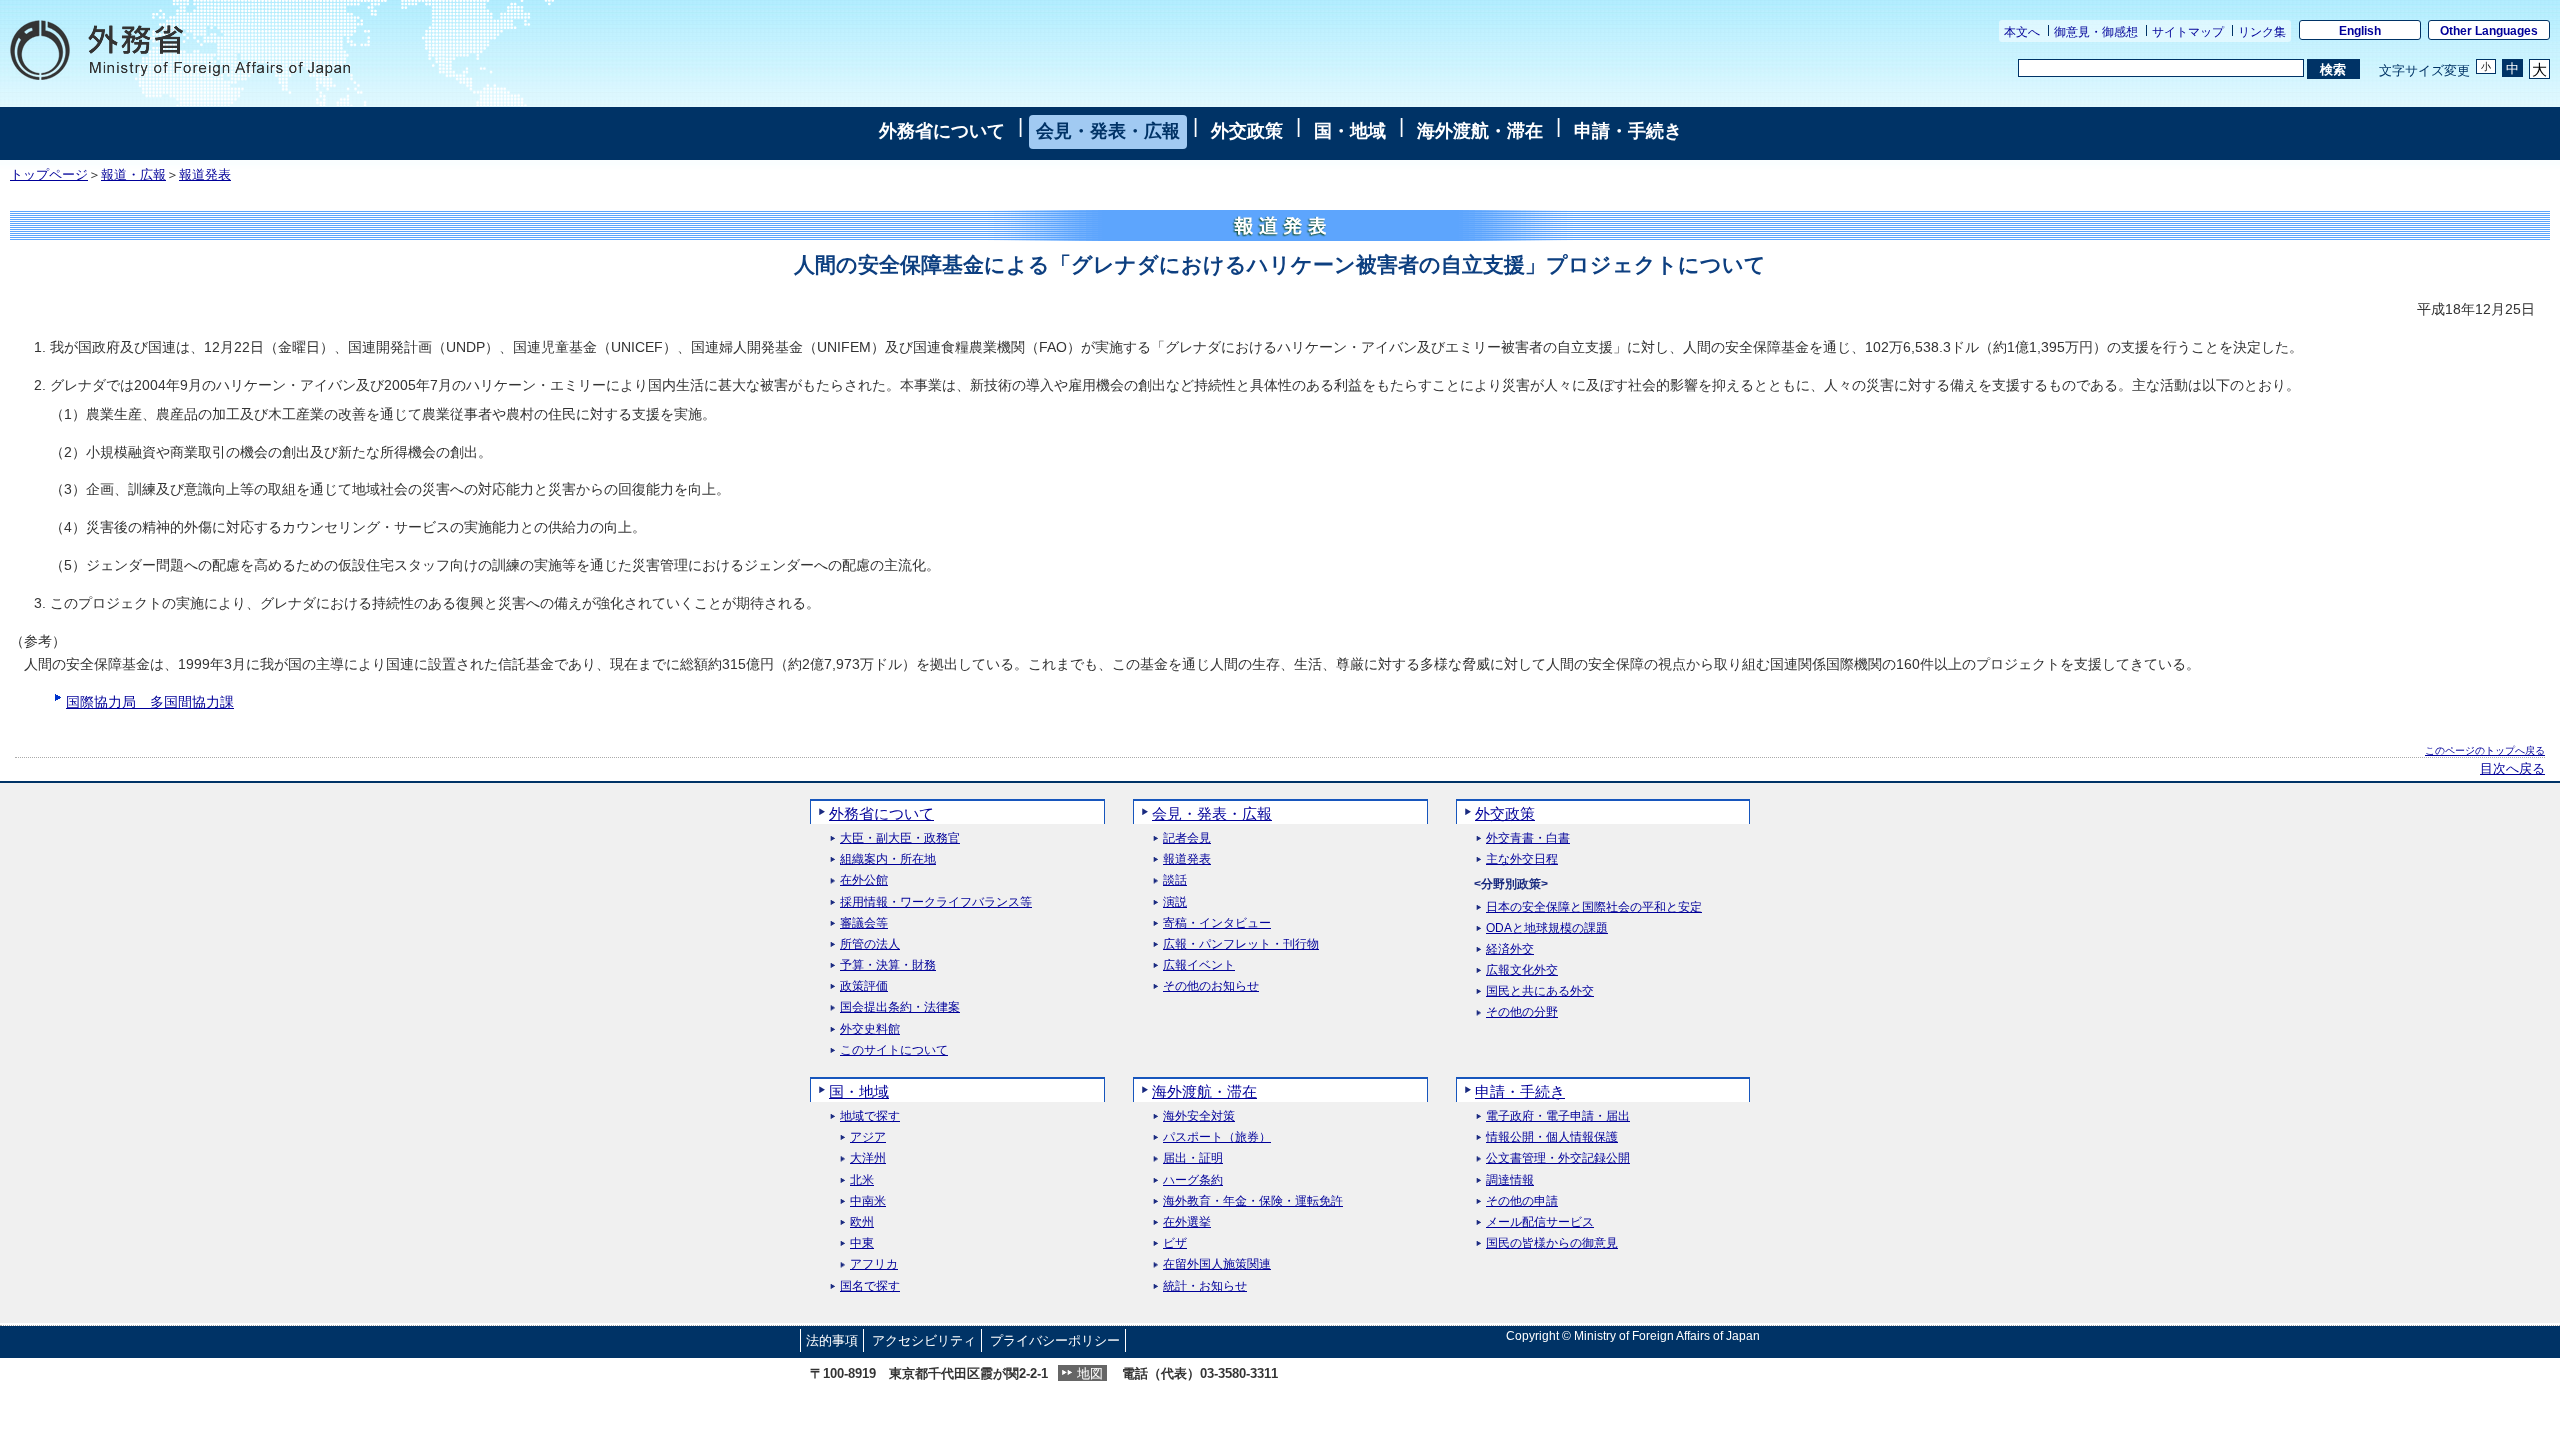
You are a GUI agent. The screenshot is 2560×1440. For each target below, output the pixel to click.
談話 (1175, 880)
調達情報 (1510, 1180)
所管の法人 (870, 944)
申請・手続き (1628, 131)
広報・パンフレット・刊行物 (1241, 944)
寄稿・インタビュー (1217, 923)
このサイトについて (894, 1050)
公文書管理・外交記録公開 (1558, 1158)
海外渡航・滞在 (1480, 131)
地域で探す (870, 1116)
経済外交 (1510, 949)
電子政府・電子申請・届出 (1558, 1116)
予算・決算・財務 (888, 965)
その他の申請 (1522, 1201)
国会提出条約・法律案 (900, 1007)
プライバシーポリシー (1055, 1340)
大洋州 (868, 1158)
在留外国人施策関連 (1217, 1264)
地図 (1090, 1373)
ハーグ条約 (1193, 1180)
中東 (862, 1243)
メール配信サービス (1540, 1222)
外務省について (942, 131)
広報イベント (1199, 965)
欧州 (862, 1222)
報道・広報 (133, 175)
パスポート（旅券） (1217, 1137)
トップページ (49, 175)
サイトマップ (2188, 32)
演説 (1175, 902)
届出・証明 (1193, 1158)
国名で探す (870, 1286)
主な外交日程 (1522, 859)
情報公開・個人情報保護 (1552, 1137)
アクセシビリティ (924, 1340)
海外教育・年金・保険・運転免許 (1253, 1201)
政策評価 (864, 986)
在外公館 (864, 880)
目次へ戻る (2512, 769)
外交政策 (1247, 131)
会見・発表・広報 (1108, 131)
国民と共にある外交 (1540, 991)
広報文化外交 (1522, 970)
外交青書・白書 (1528, 838)
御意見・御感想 (2096, 32)
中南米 (868, 1201)
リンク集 (2262, 32)
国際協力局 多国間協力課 (150, 702)
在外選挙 (1187, 1222)
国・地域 (1350, 131)
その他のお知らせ (1211, 986)
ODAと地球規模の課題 (1547, 928)
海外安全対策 (1199, 1116)
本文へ (2022, 32)
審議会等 (864, 923)
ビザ (1175, 1243)
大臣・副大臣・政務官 (900, 838)
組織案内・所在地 (888, 859)
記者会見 (1187, 838)
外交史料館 (870, 1029)
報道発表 (205, 175)
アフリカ (874, 1264)
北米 (862, 1180)
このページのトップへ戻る (2485, 750)
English (2360, 31)
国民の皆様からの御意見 (1552, 1243)
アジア (868, 1137)
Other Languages (2489, 31)
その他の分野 (1522, 1012)
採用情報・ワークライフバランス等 (936, 902)
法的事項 (832, 1340)
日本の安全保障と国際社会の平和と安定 (1594, 907)
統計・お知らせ (1205, 1286)
